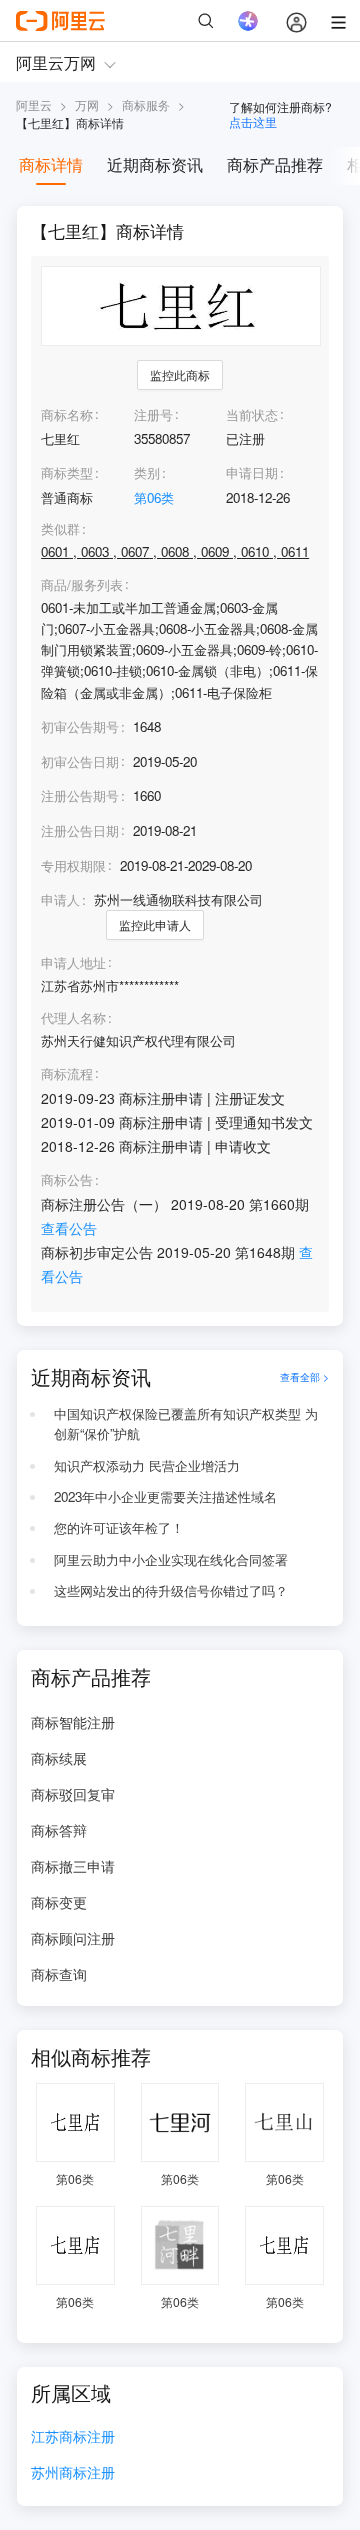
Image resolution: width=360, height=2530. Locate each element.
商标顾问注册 (73, 1938)
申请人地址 (73, 963)
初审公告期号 (80, 726)
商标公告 (67, 1180)
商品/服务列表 (82, 585)
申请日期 (252, 472)
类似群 (60, 529)
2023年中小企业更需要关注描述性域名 (165, 1496)
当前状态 (252, 414)
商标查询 (59, 1974)
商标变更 (59, 1902)
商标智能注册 (73, 1722)
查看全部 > (304, 1376)
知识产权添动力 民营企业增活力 (147, 1465)
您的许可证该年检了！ (119, 1527)
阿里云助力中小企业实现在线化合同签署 (171, 1559)
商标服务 (146, 104)
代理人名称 (73, 1018)
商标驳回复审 (73, 1794)
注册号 (153, 414)
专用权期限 (73, 865)
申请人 (60, 899)
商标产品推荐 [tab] (275, 164)
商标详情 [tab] (51, 164)
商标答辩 (59, 1830)
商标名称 (67, 414)
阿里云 (34, 104)
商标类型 (67, 472)
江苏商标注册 (73, 2437)
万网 (87, 104)
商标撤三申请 (73, 1866)
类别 (147, 472)
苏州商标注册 (73, 2473)
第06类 (154, 497)
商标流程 (67, 1074)
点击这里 (253, 121)
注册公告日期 (80, 830)
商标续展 (59, 1758)
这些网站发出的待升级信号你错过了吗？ (171, 1590)
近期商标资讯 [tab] (155, 164)
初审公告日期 (80, 761)
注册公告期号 (80, 795)
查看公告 (69, 1228)
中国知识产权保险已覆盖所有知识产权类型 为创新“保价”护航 (186, 1424)
